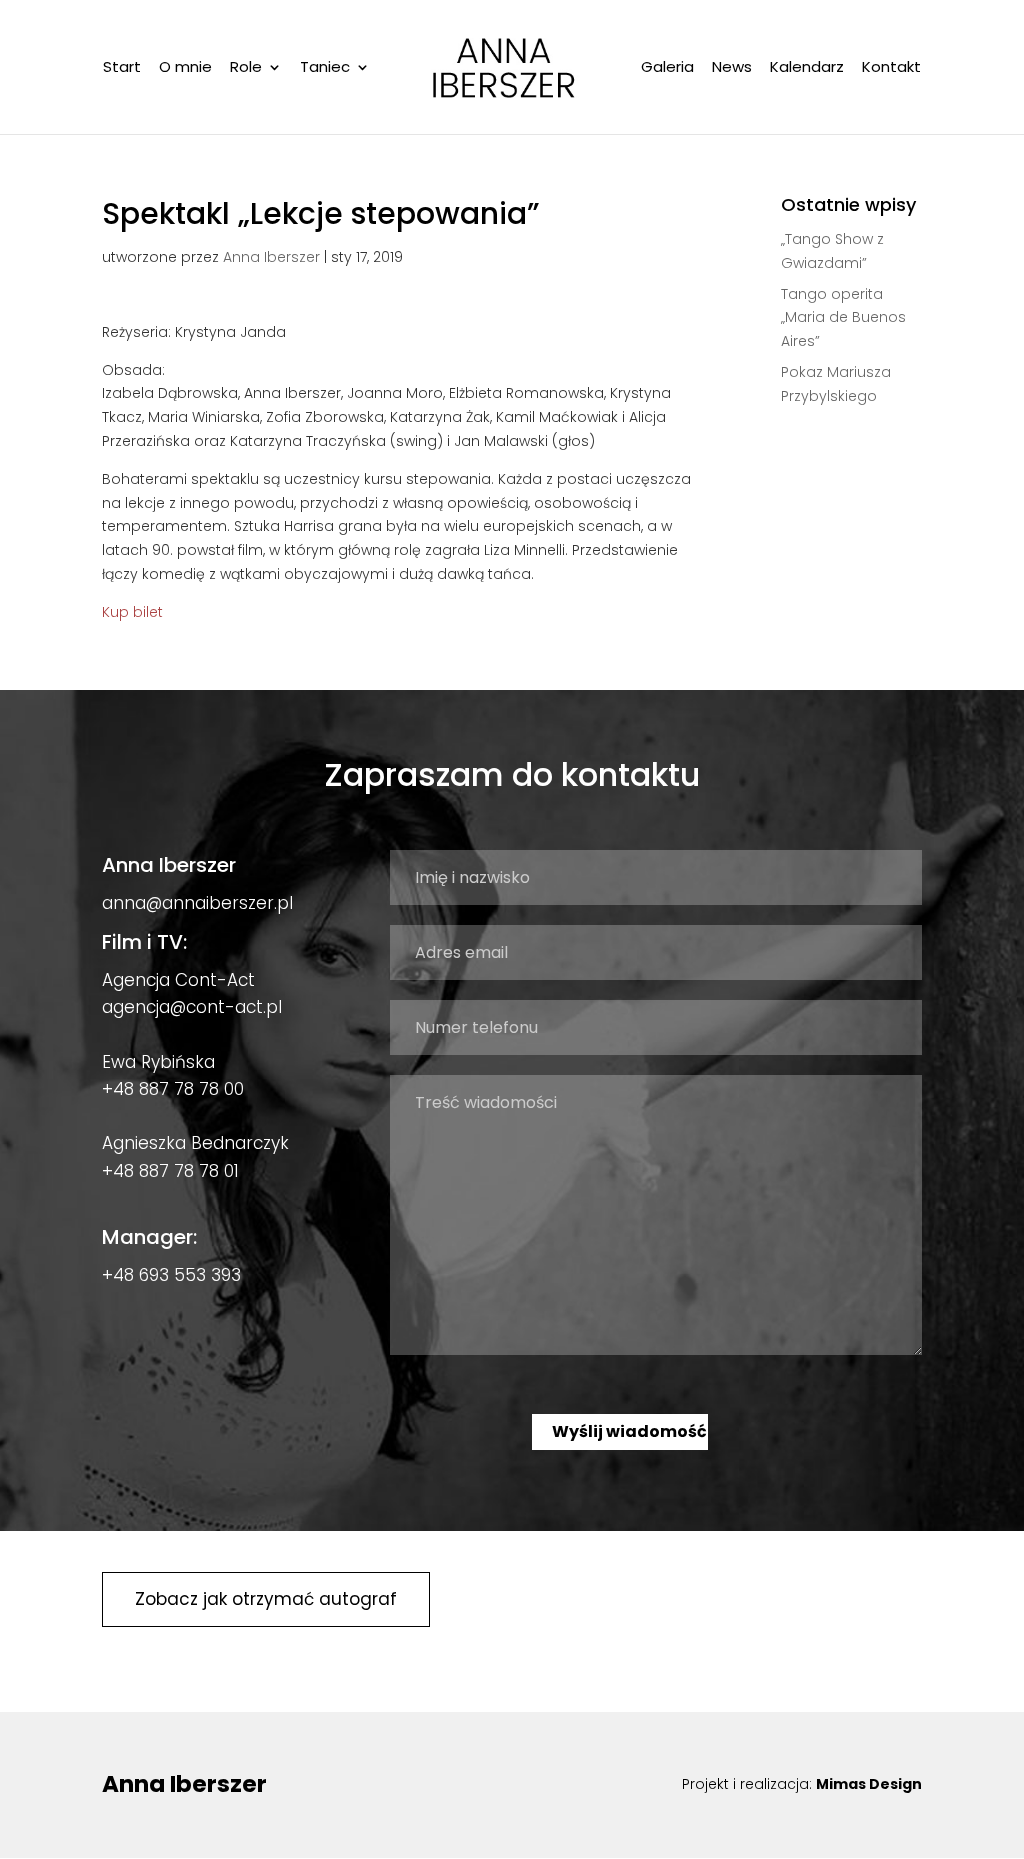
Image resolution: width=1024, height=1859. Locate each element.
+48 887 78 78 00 (173, 1089)
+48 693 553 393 (171, 1275)
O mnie (185, 68)
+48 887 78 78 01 (170, 1171)
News (732, 68)
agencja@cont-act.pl (192, 1007)
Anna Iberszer (271, 257)
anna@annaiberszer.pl (197, 903)
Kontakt (891, 68)
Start (122, 68)
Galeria (667, 68)
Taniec (325, 68)
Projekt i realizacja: (802, 1784)
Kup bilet (132, 612)
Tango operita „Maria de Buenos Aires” (843, 318)
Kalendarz (807, 68)
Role (246, 68)
